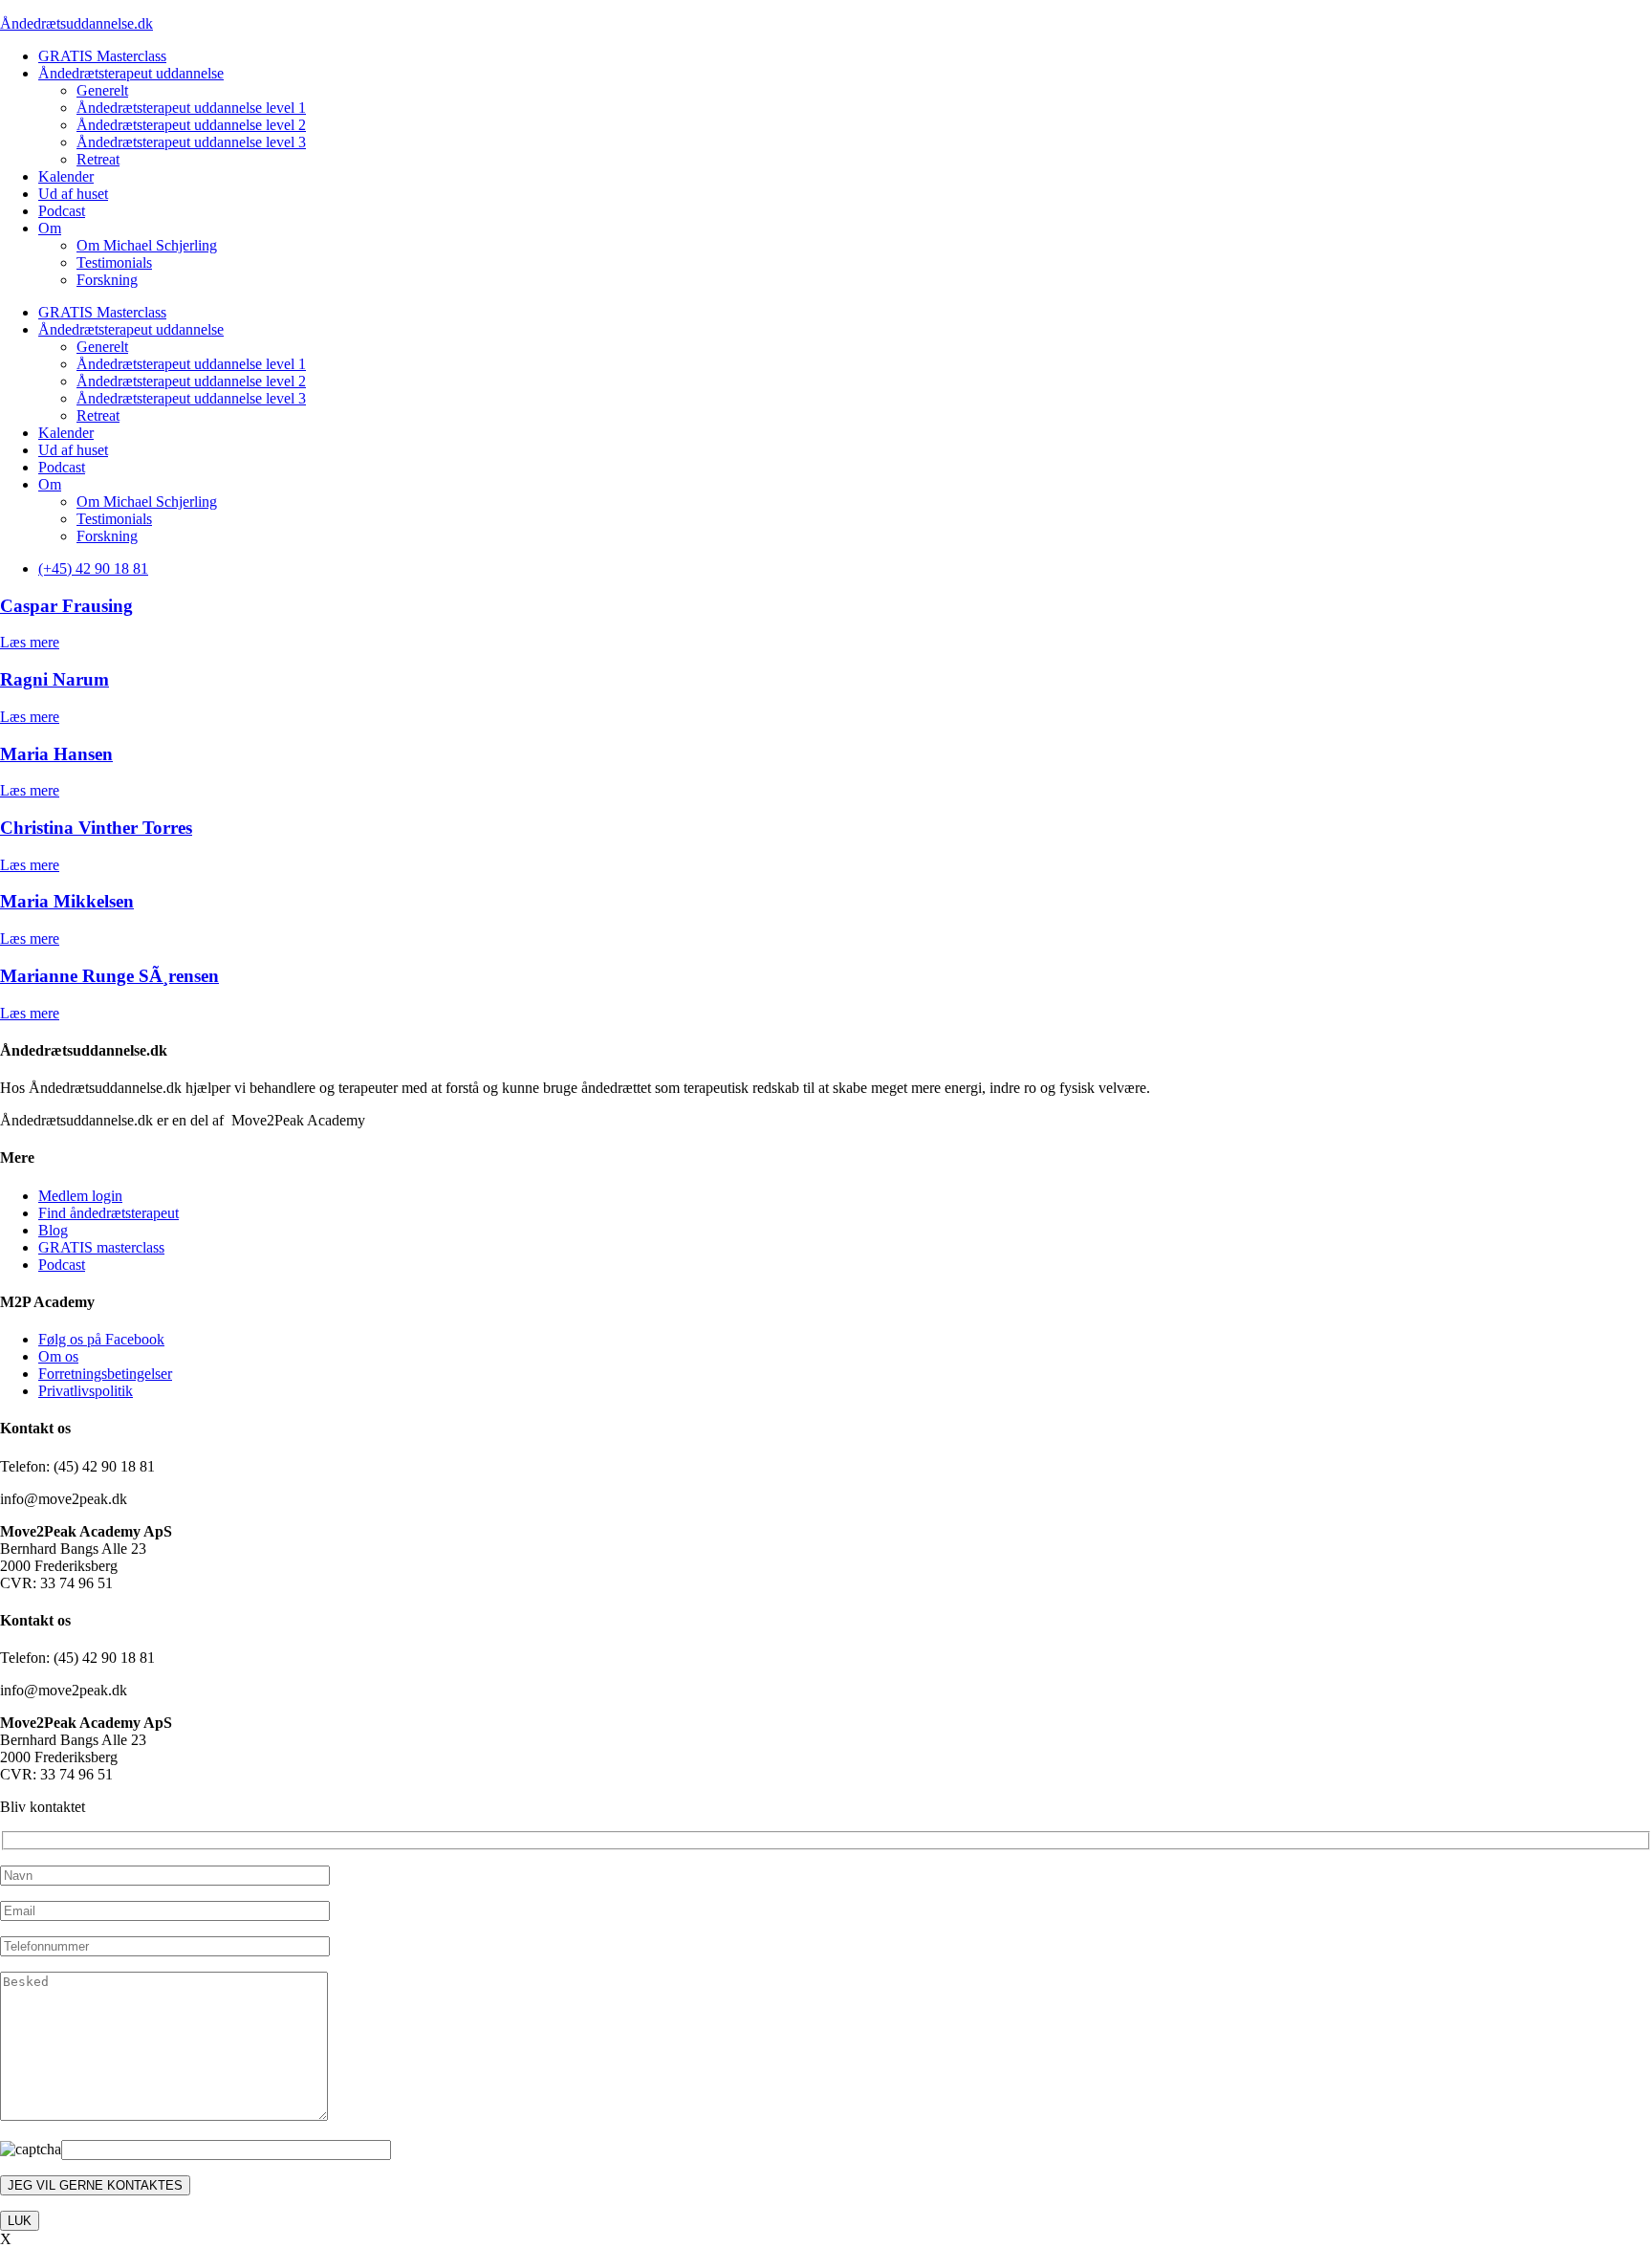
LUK (20, 2221)
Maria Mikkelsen (67, 901)
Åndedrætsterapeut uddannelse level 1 (191, 108)
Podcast (62, 211)
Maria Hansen (56, 754)
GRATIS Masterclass (102, 56)
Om (50, 228)
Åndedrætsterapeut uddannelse (131, 73)
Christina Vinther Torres (96, 828)
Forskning (107, 280)
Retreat (98, 159)
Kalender (66, 176)
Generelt (102, 90)
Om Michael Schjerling (147, 245)
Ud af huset (73, 194)
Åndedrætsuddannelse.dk (76, 23)
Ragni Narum (54, 679)
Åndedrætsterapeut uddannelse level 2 (191, 125)
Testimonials (114, 262)
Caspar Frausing (66, 606)
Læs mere (30, 642)
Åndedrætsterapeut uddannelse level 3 (191, 142)
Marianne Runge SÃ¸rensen (109, 976)
